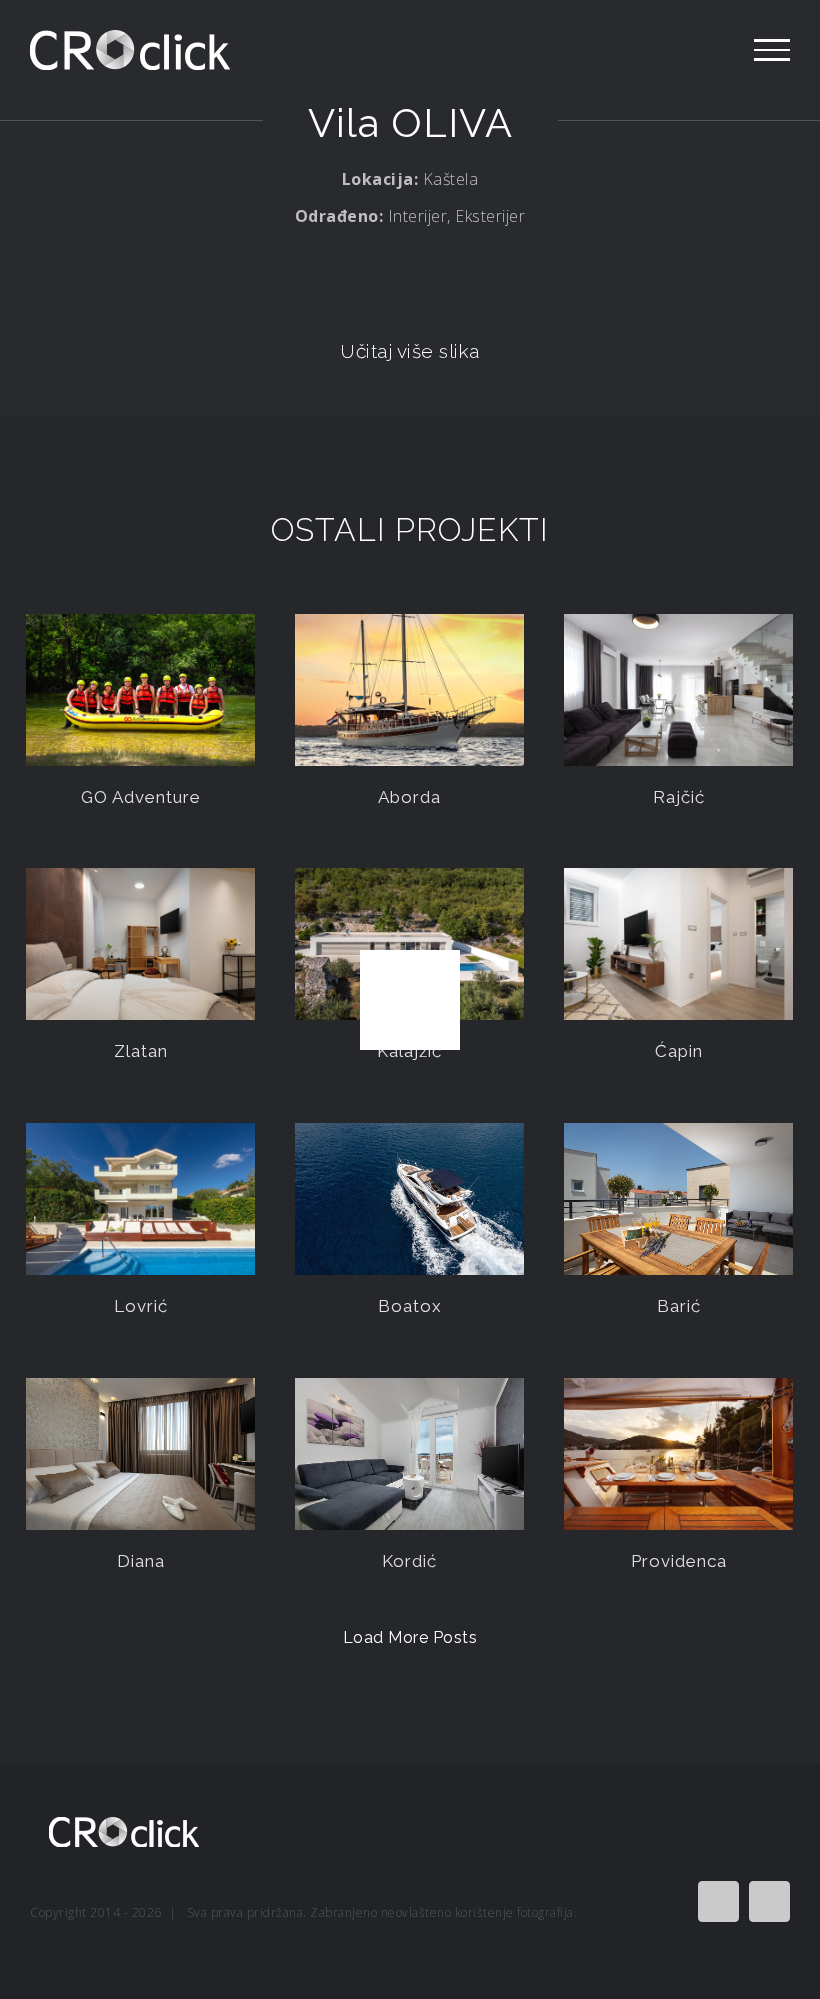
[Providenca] (678, 1454)
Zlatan (141, 1051)
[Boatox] (409, 1199)
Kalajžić (409, 1051)
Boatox (410, 1306)
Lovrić (141, 1306)
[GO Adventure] (140, 690)
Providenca (679, 1561)
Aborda (409, 797)
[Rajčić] (678, 690)
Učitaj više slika (410, 351)
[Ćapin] (678, 944)
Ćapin (679, 1051)
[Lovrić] (140, 1199)
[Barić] (678, 1199)
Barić (679, 1306)
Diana (141, 1561)
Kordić (409, 1561)
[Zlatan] (140, 944)
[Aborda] (409, 690)
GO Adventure (141, 797)
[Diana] (140, 1454)
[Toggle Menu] (772, 50)
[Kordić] (409, 1454)
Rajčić (679, 797)
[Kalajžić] (409, 944)
